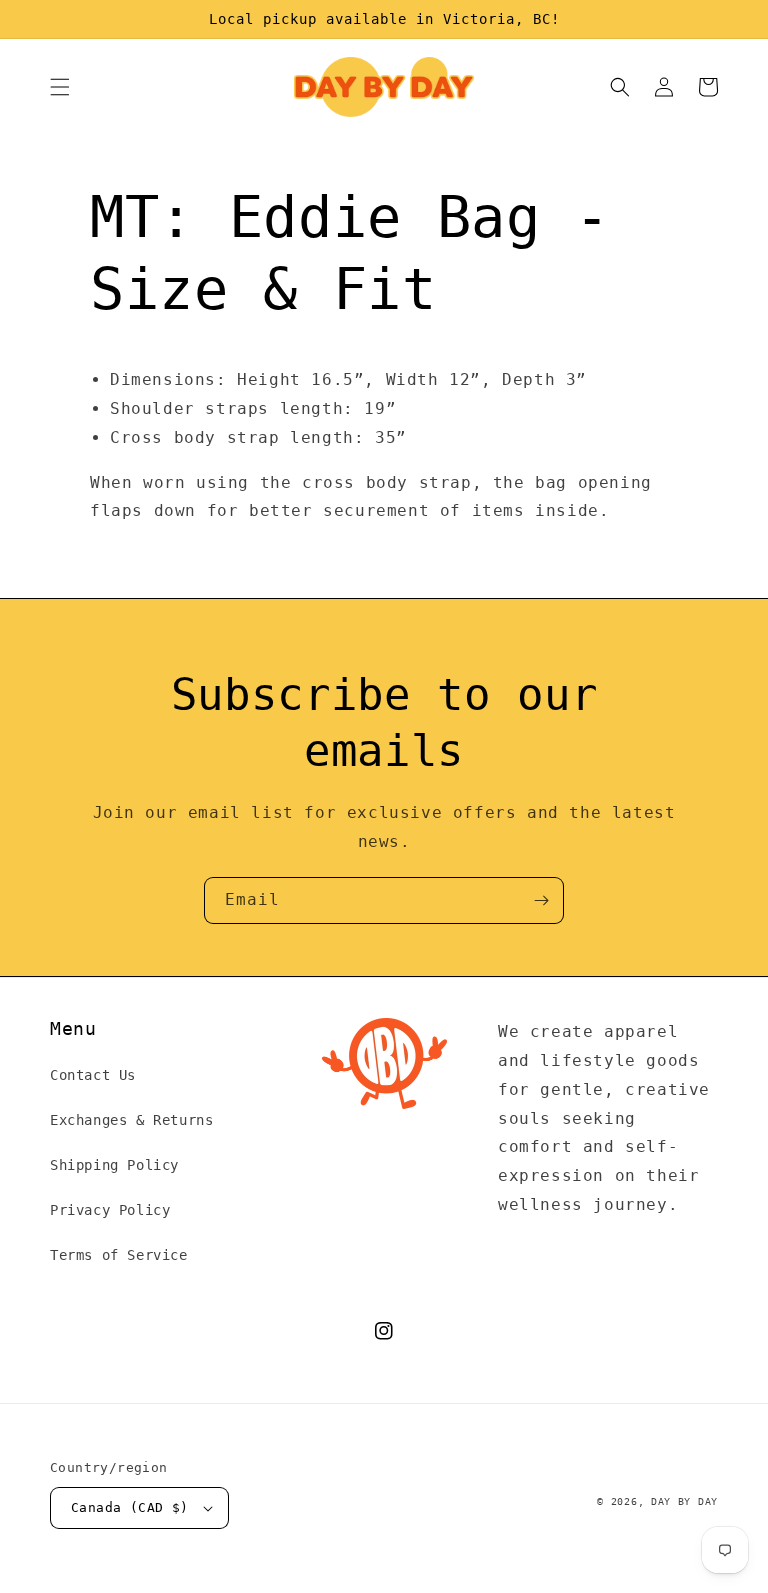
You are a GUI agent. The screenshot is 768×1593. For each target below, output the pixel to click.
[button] (60, 87)
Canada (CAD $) (130, 1507)
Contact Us (93, 1075)
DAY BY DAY (684, 1501)
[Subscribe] (541, 900)
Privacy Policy (110, 1210)
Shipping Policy (114, 1165)
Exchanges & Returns (131, 1120)
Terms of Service (119, 1255)
